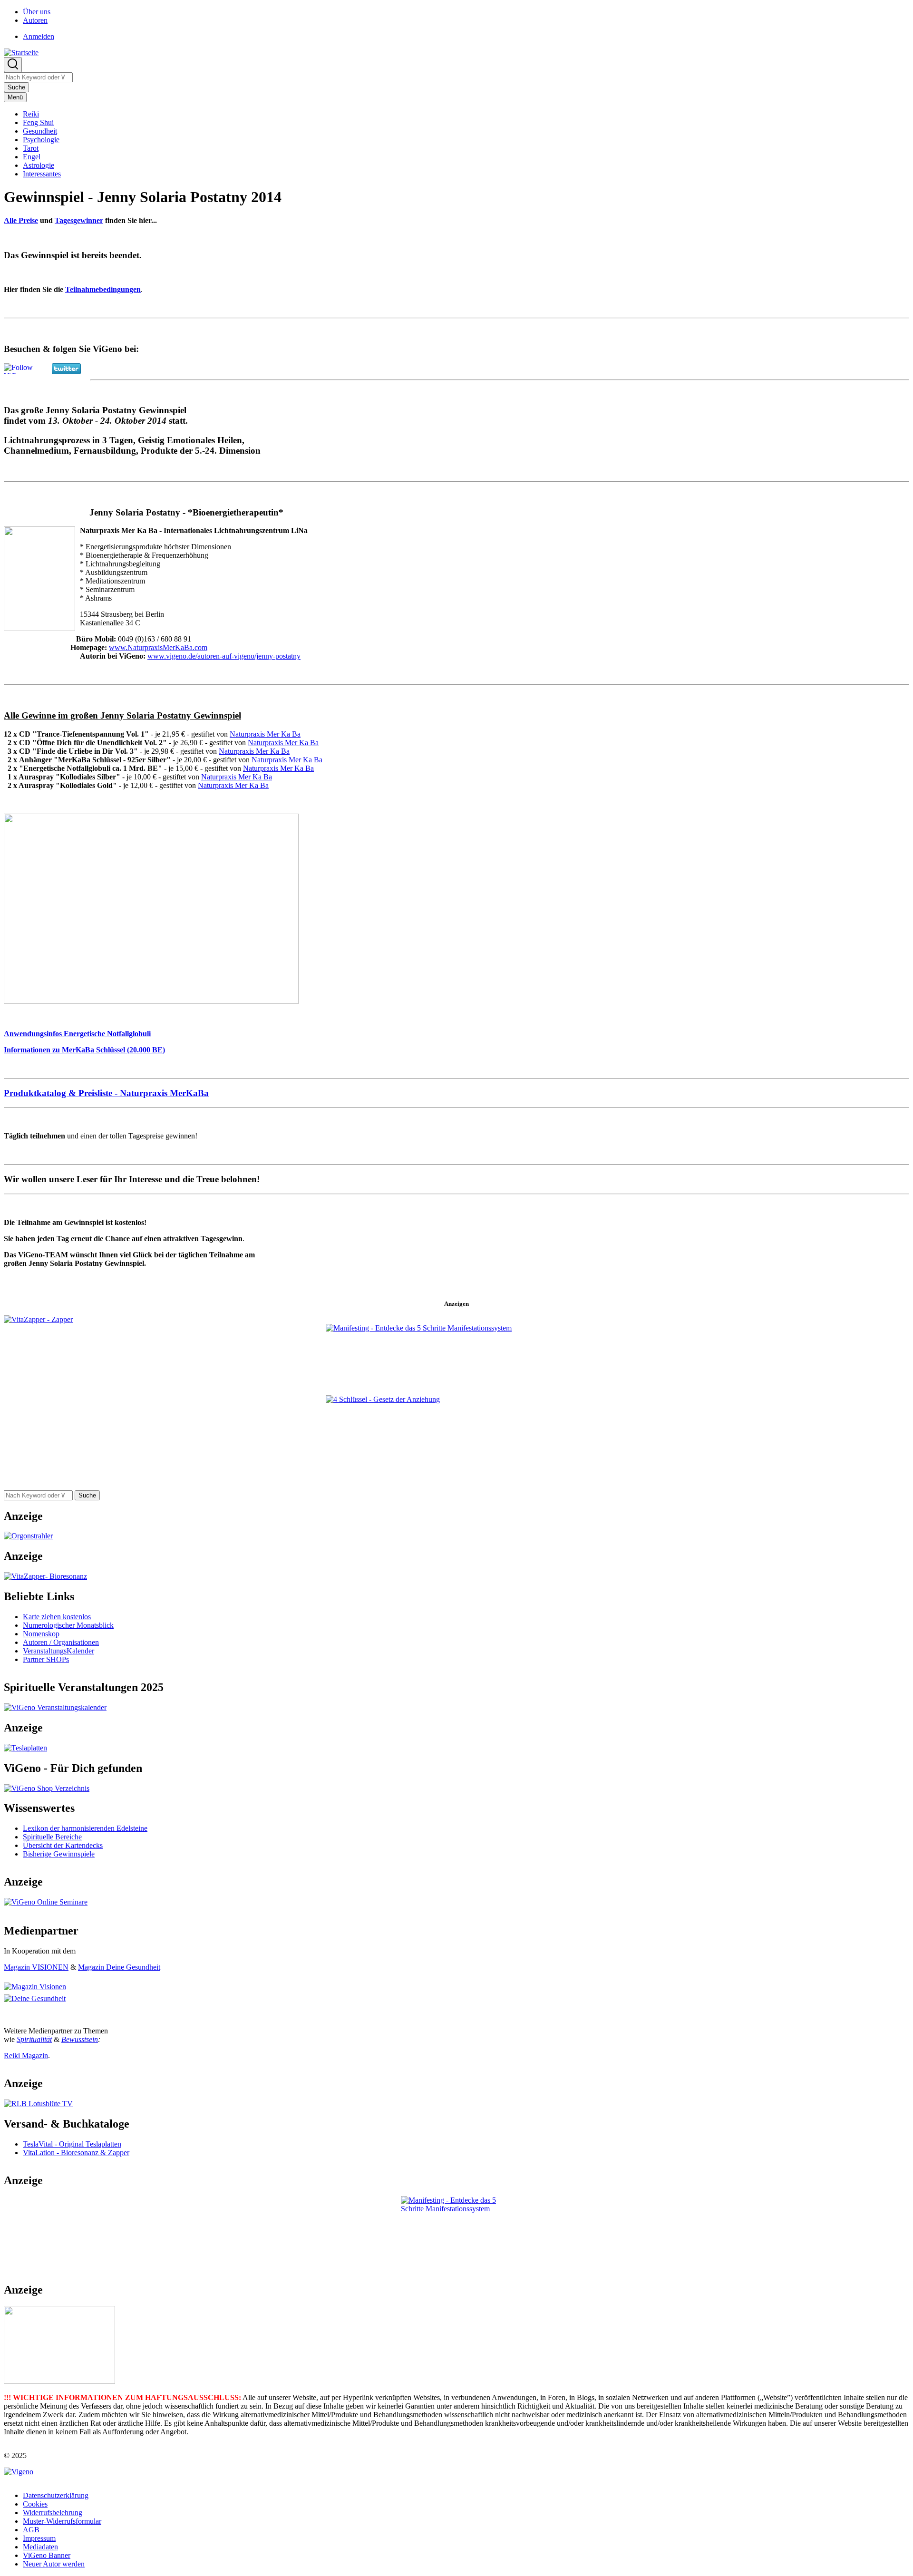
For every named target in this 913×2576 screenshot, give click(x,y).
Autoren (35, 20)
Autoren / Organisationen (61, 1642)
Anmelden (39, 36)
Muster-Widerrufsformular (62, 2521)
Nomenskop (41, 1634)
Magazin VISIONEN (36, 1967)
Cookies (35, 2504)
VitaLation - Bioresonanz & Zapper (76, 2153)
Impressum (39, 2538)
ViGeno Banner (47, 2555)
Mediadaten (40, 2547)
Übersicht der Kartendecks (63, 1845)
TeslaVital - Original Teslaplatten (72, 2144)
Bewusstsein (80, 2039)
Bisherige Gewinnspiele (59, 1854)
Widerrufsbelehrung (53, 2513)
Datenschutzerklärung (56, 2495)
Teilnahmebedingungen (103, 289)
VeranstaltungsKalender (58, 1651)
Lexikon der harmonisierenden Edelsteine (85, 1828)
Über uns (37, 12)
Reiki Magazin (26, 2056)
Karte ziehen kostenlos (57, 1617)
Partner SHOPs (46, 1659)
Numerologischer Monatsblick (68, 1625)
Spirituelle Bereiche (52, 1837)
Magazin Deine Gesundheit (119, 1967)
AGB (31, 2530)
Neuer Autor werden (54, 2564)
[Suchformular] (13, 65)
